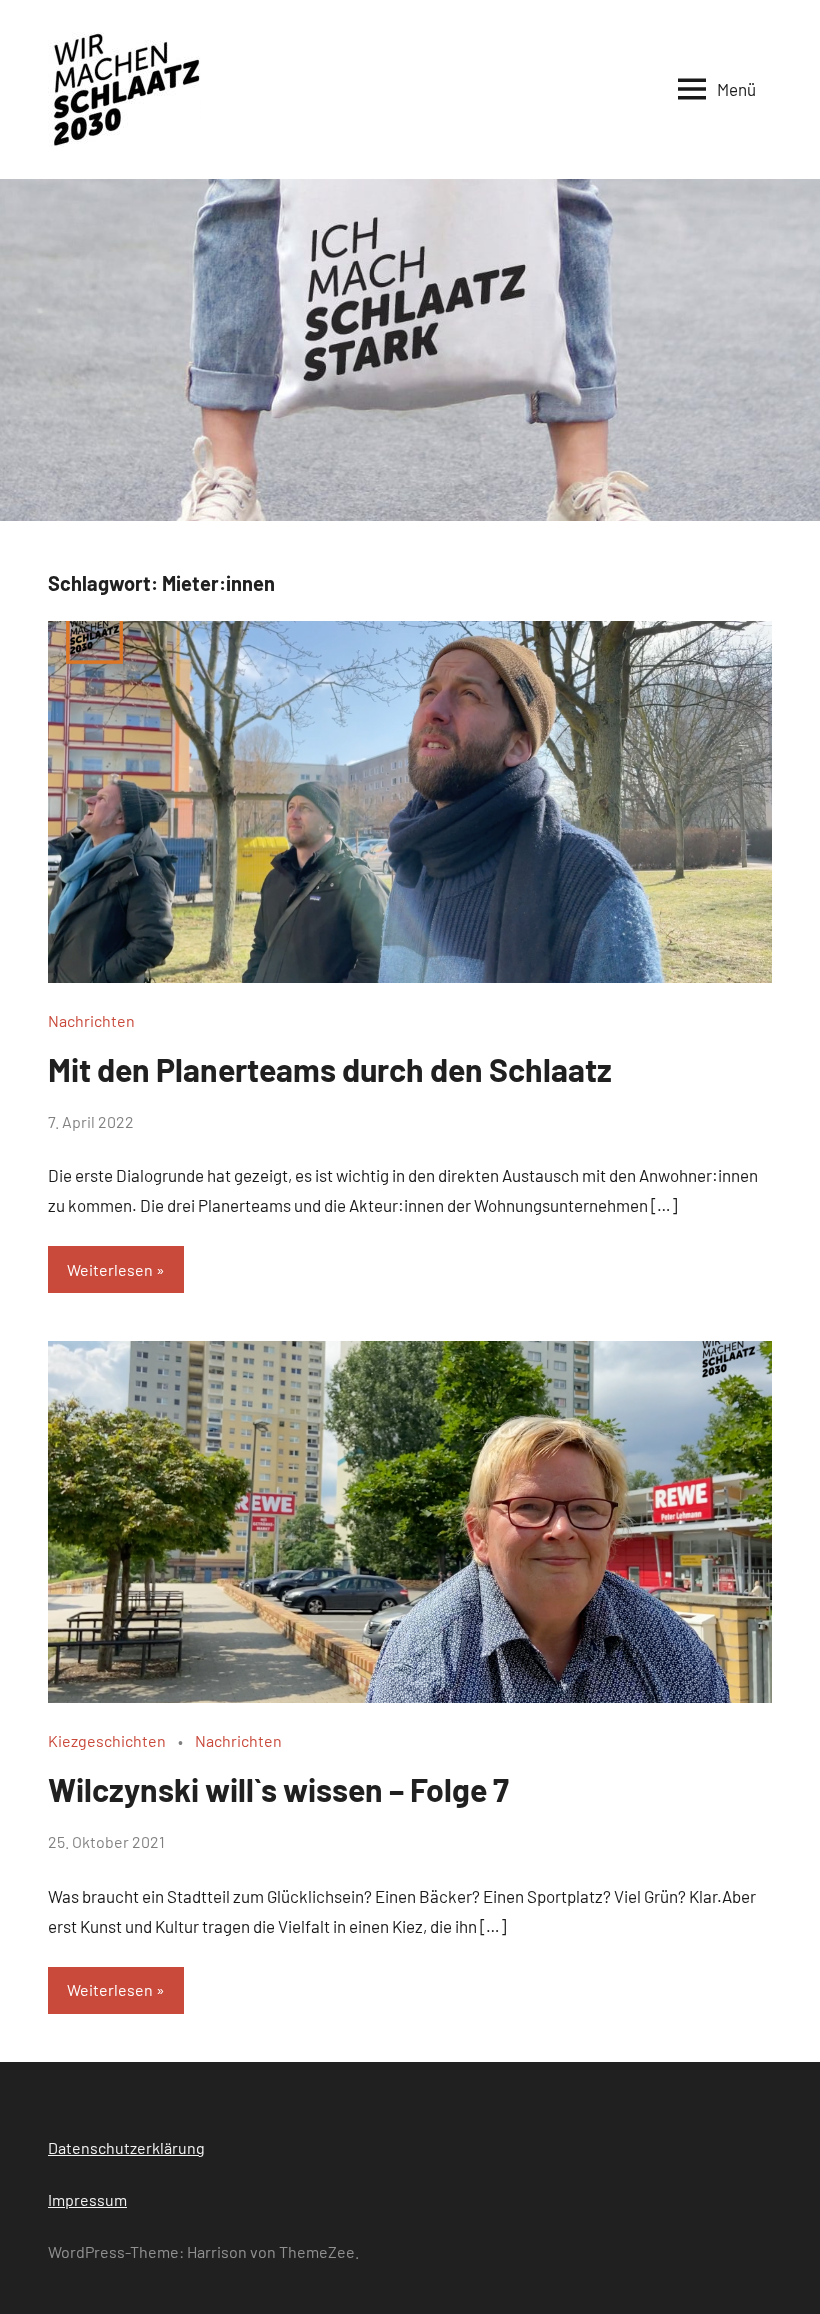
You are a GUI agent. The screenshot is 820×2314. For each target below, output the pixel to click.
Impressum (87, 2199)
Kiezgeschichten (107, 1740)
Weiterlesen (110, 1269)
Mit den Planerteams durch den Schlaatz (330, 1069)
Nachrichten (91, 1020)
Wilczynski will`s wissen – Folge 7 (278, 1789)
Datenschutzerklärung (126, 2147)
